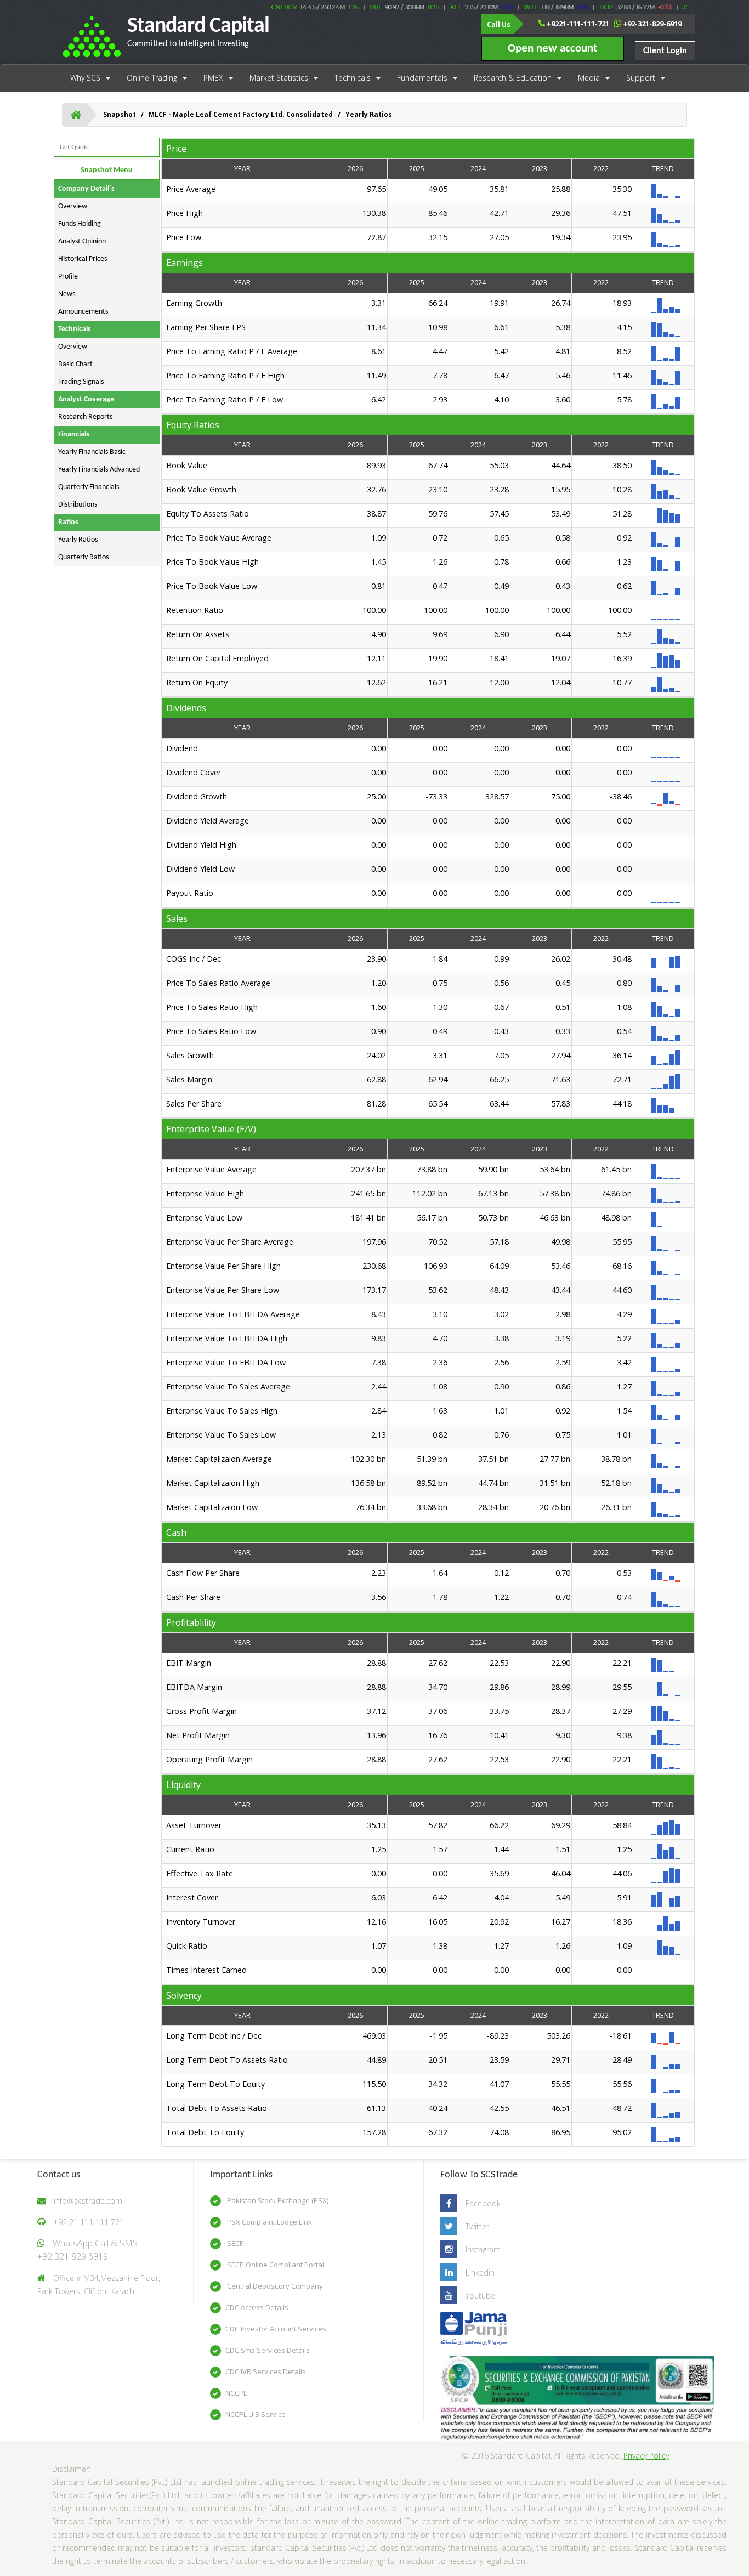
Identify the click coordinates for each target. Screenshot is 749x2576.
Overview (73, 206)
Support (641, 78)
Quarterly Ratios (83, 557)
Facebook (483, 2203)
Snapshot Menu (107, 170)
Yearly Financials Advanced (99, 470)
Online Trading (152, 78)
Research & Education (513, 78)
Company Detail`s (86, 189)
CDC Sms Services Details (268, 2350)
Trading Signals (81, 382)
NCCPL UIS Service (256, 2414)
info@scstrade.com (88, 2201)
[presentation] (429, 215)
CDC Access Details (257, 2307)
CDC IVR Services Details (266, 2371)
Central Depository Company (274, 2286)
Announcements (83, 312)
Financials (74, 435)
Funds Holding (80, 224)
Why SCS (85, 78)
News (67, 294)
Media (589, 78)
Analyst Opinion (82, 242)
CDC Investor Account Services (276, 2329)
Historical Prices (83, 259)
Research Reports (85, 417)
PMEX (213, 78)
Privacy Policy (646, 2456)
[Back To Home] (76, 115)
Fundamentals (422, 78)
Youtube (480, 2296)
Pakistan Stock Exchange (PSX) (277, 2200)
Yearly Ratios (78, 540)
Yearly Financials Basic (92, 452)
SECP (235, 2243)
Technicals (353, 78)
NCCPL (236, 2393)
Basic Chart (75, 364)
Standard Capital (198, 32)
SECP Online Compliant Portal (275, 2265)
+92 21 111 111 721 (89, 2222)
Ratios (68, 522)
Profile (68, 277)
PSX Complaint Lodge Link (269, 2222)
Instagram (483, 2249)
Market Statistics (279, 78)
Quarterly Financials (89, 487)
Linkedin (480, 2273)
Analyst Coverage (86, 399)
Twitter (477, 2226)
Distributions (78, 505)
